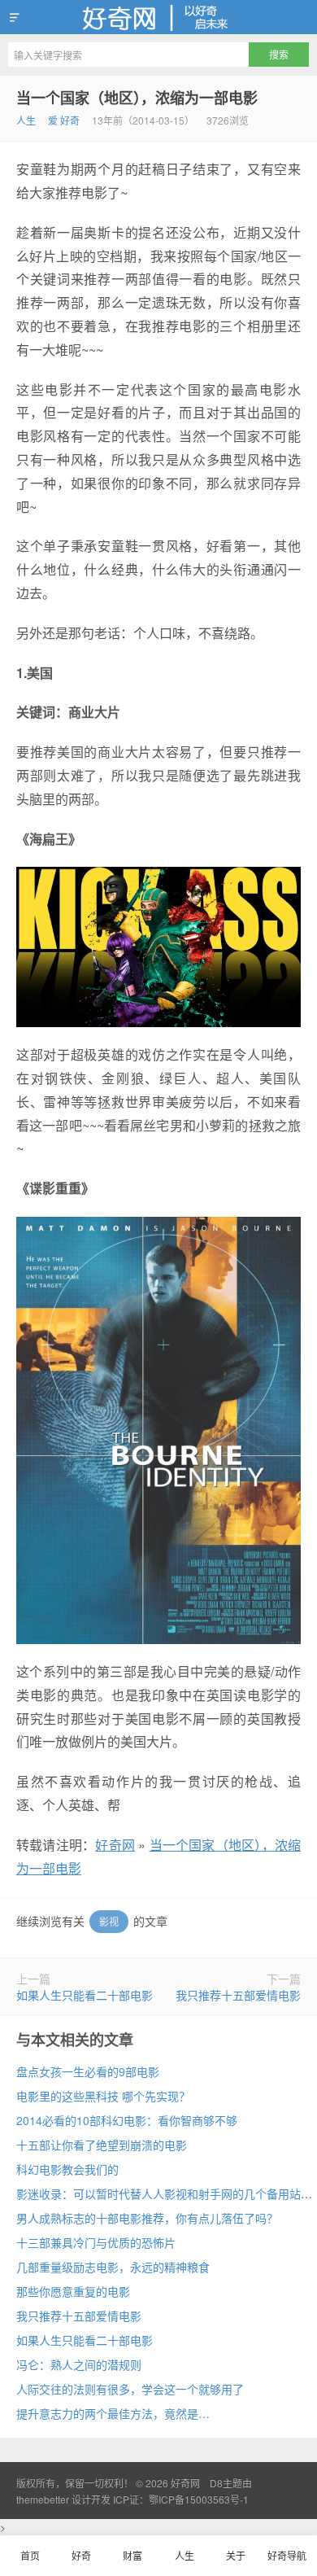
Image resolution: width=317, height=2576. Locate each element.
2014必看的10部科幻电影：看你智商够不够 (127, 2120)
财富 (132, 2555)
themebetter (43, 2499)
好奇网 (158, 17)
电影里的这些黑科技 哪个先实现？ (103, 2096)
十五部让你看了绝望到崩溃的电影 (102, 2145)
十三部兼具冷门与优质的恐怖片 (96, 2242)
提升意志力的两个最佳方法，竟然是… (113, 2413)
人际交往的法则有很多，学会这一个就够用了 (130, 2389)
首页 (30, 2555)
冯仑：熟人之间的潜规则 (79, 2364)
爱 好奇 (64, 120)
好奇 (81, 2555)
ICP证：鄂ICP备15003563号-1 (181, 2499)
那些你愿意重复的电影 (73, 2291)
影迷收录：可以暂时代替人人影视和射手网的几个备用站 (158, 2193)
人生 (26, 120)
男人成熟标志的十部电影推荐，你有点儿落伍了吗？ (147, 2218)
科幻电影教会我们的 (67, 2169)
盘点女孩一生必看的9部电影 (88, 2071)
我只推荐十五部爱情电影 (238, 1995)
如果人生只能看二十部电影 (85, 1995)
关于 (236, 2555)
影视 (109, 1921)
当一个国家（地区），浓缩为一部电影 (137, 98)
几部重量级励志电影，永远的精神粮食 (113, 2267)
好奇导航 (287, 2555)
